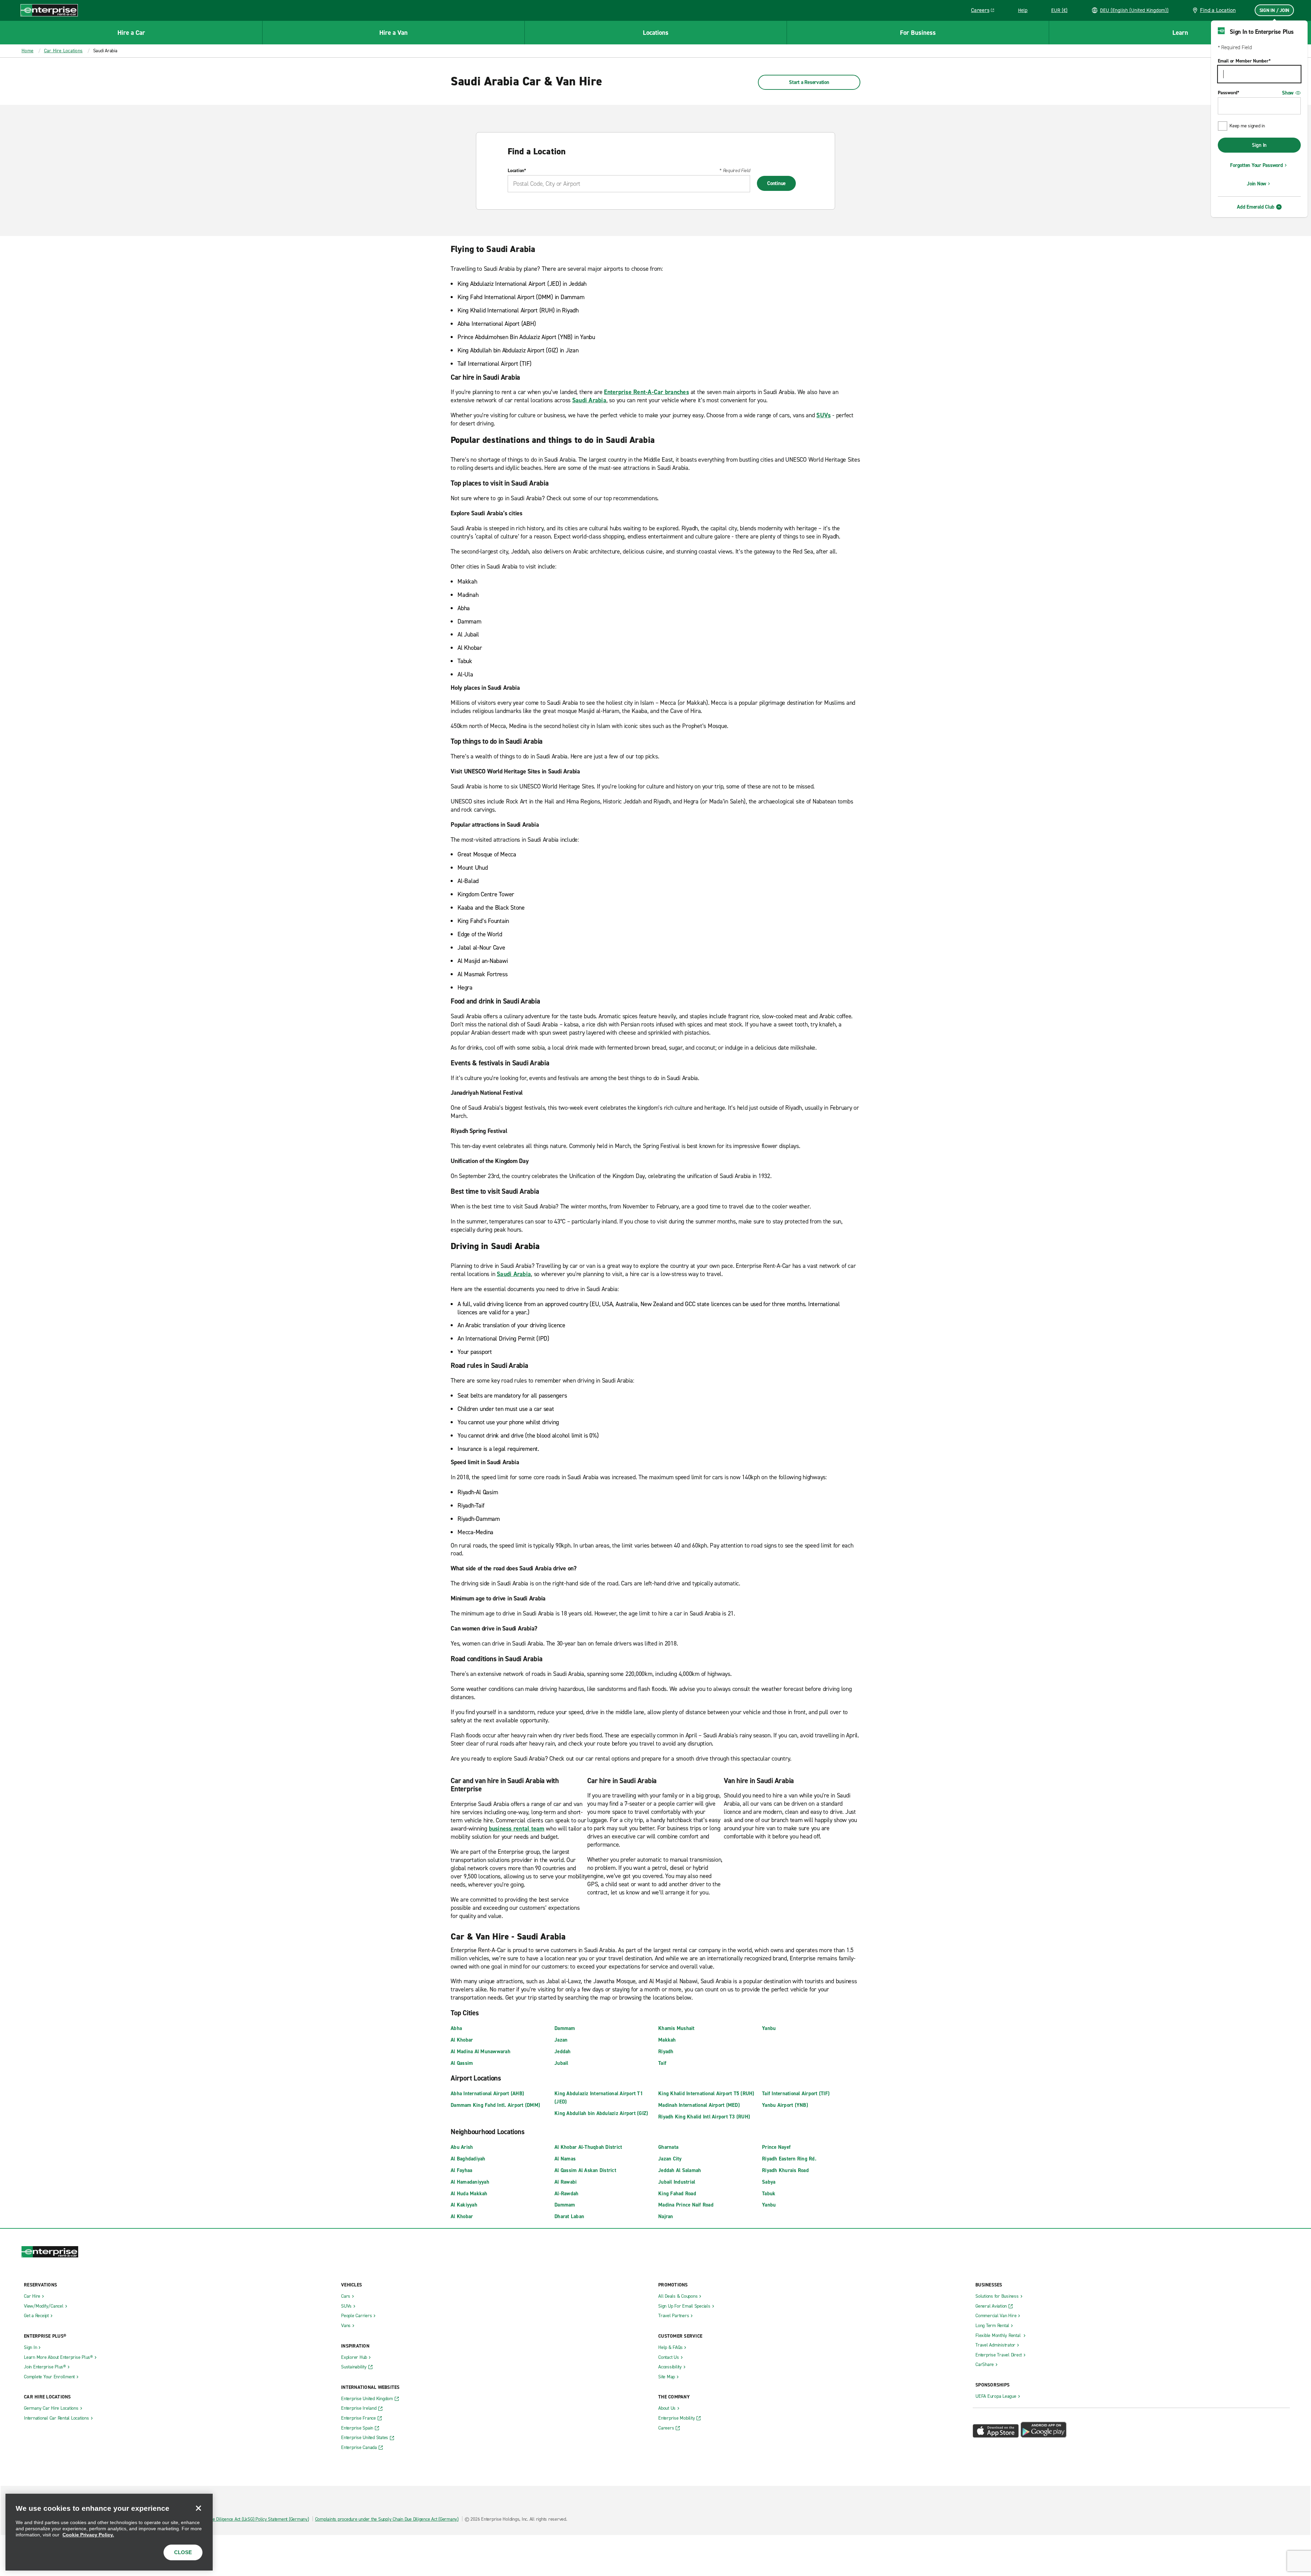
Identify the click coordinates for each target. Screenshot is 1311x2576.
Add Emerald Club (1256, 207)
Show (1288, 93)
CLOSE (183, 2552)
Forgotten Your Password (1256, 165)
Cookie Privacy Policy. (88, 2535)
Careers (985, 11)
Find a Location (1218, 10)
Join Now (1257, 184)
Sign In (1259, 145)
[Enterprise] (49, 10)
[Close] (198, 2508)
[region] (109, 2532)
